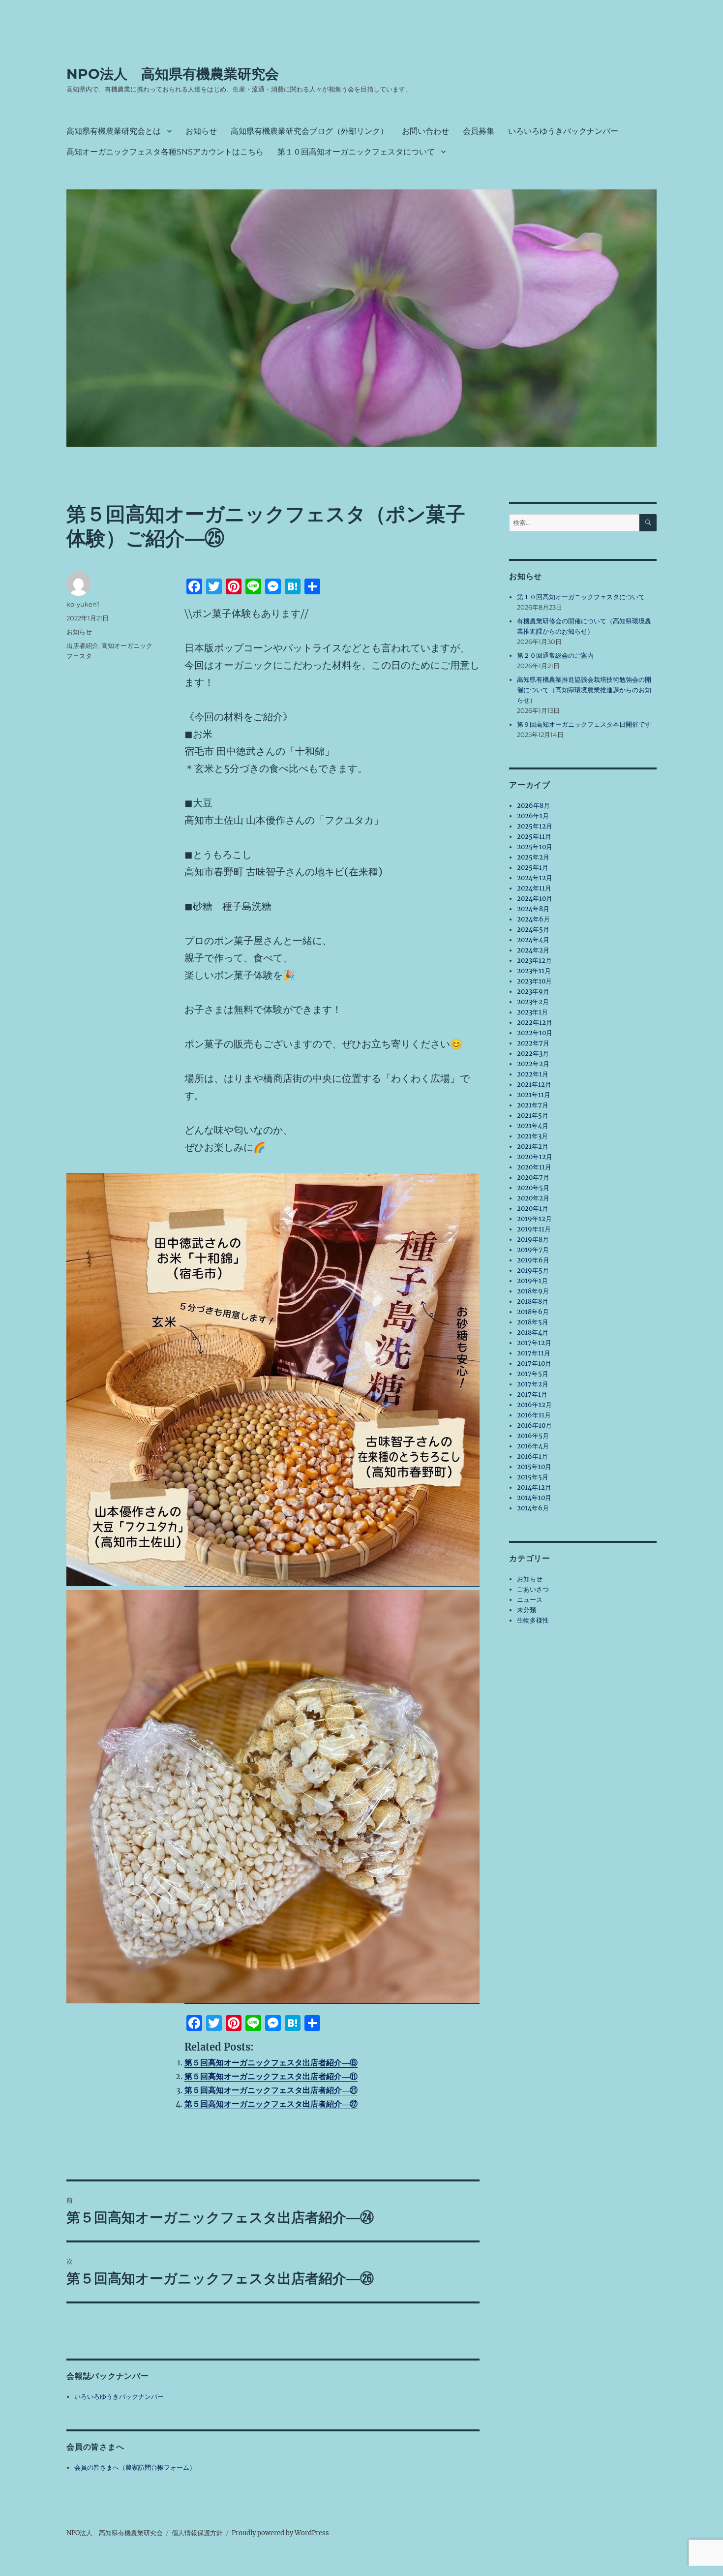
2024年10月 (535, 899)
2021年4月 (533, 1126)
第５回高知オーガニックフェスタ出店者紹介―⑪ (271, 2076)
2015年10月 (534, 1467)
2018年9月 (533, 1291)
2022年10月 (535, 1033)
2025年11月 (534, 837)
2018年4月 (533, 1333)
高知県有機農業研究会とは (114, 131)
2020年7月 (533, 1178)
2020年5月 (533, 1188)
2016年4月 (533, 1446)
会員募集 (479, 131)
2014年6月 (533, 1508)
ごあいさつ (533, 1589)
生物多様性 (533, 1620)
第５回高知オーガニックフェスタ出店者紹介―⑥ (271, 2062)
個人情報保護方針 (197, 2533)
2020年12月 (535, 1157)
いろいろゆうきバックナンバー (563, 131)
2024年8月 (533, 909)
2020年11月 (534, 1167)
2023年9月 (533, 992)
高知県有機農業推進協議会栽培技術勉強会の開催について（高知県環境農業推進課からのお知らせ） (584, 690)
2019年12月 (534, 1219)
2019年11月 (534, 1229)
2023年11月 (534, 971)
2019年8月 (533, 1240)
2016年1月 (532, 1457)
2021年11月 (534, 1095)
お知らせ (201, 131)
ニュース (530, 1600)
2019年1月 (532, 1281)
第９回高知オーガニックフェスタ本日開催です (584, 724)
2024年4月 (533, 940)
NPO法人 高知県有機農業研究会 (173, 74)
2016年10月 (534, 1426)
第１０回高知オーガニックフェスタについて (356, 152)
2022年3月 (533, 1054)
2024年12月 (535, 878)
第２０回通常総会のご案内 (555, 656)
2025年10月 (535, 847)
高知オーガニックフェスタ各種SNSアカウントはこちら (165, 152)
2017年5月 (533, 1374)
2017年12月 (534, 1343)
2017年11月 (534, 1353)
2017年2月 (533, 1384)
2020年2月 (533, 1198)
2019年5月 (533, 1271)
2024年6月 (533, 919)
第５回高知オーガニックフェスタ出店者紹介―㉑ (271, 2090)
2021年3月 (532, 1136)
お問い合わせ (425, 131)
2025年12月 (535, 826)
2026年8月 (533, 806)
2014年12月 (534, 1487)
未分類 (527, 1610)
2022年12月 (535, 1023)
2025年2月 (533, 857)
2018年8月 (533, 1302)
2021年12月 (534, 1085)
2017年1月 (532, 1395)
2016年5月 (533, 1436)
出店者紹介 (82, 645)
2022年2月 (533, 1064)
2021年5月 (533, 1116)
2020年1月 (533, 1209)
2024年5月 (533, 930)
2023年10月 (534, 981)
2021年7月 (533, 1105)
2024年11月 (534, 888)
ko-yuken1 (83, 604)
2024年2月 (533, 950)
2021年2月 (533, 1147)
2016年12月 (534, 1405)
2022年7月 (533, 1043)
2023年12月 (534, 961)
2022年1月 (533, 1074)
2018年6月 (533, 1312)
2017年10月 (534, 1364)
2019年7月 (533, 1250)
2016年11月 (534, 1415)
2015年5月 (533, 1477)
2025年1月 (533, 868)
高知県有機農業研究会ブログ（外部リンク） (309, 131)
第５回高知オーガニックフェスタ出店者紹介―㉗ (271, 2104)
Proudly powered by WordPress (280, 2533)
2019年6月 (533, 1260)
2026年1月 (533, 816)
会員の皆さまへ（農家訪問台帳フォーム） (135, 2468)
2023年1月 (532, 1012)
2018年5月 (533, 1322)
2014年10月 (534, 1498)
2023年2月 (533, 1002)
